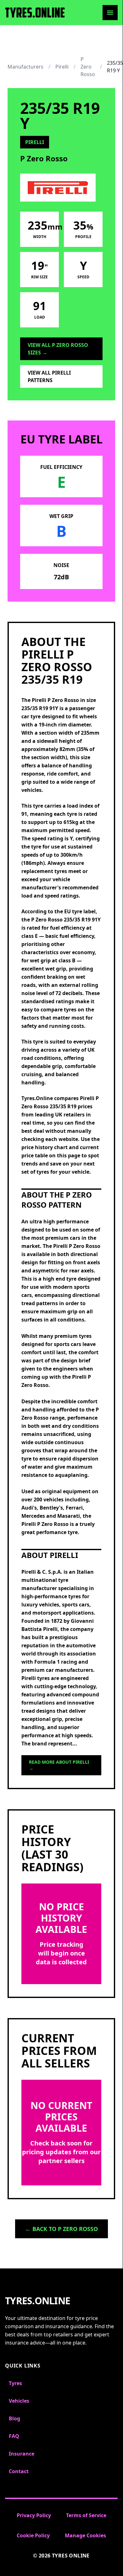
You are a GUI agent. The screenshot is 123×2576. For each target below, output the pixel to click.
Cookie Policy (33, 2535)
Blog (14, 2418)
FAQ (14, 2436)
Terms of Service (86, 2515)
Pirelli (62, 67)
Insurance (22, 2454)
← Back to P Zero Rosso (61, 2229)
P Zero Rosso (88, 67)
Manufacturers (25, 67)
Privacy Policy (34, 2515)
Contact (19, 2471)
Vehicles (19, 2401)
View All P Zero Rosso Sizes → (58, 349)
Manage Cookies (85, 2535)
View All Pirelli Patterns (49, 376)
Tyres (15, 2383)
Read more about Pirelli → (59, 1765)
